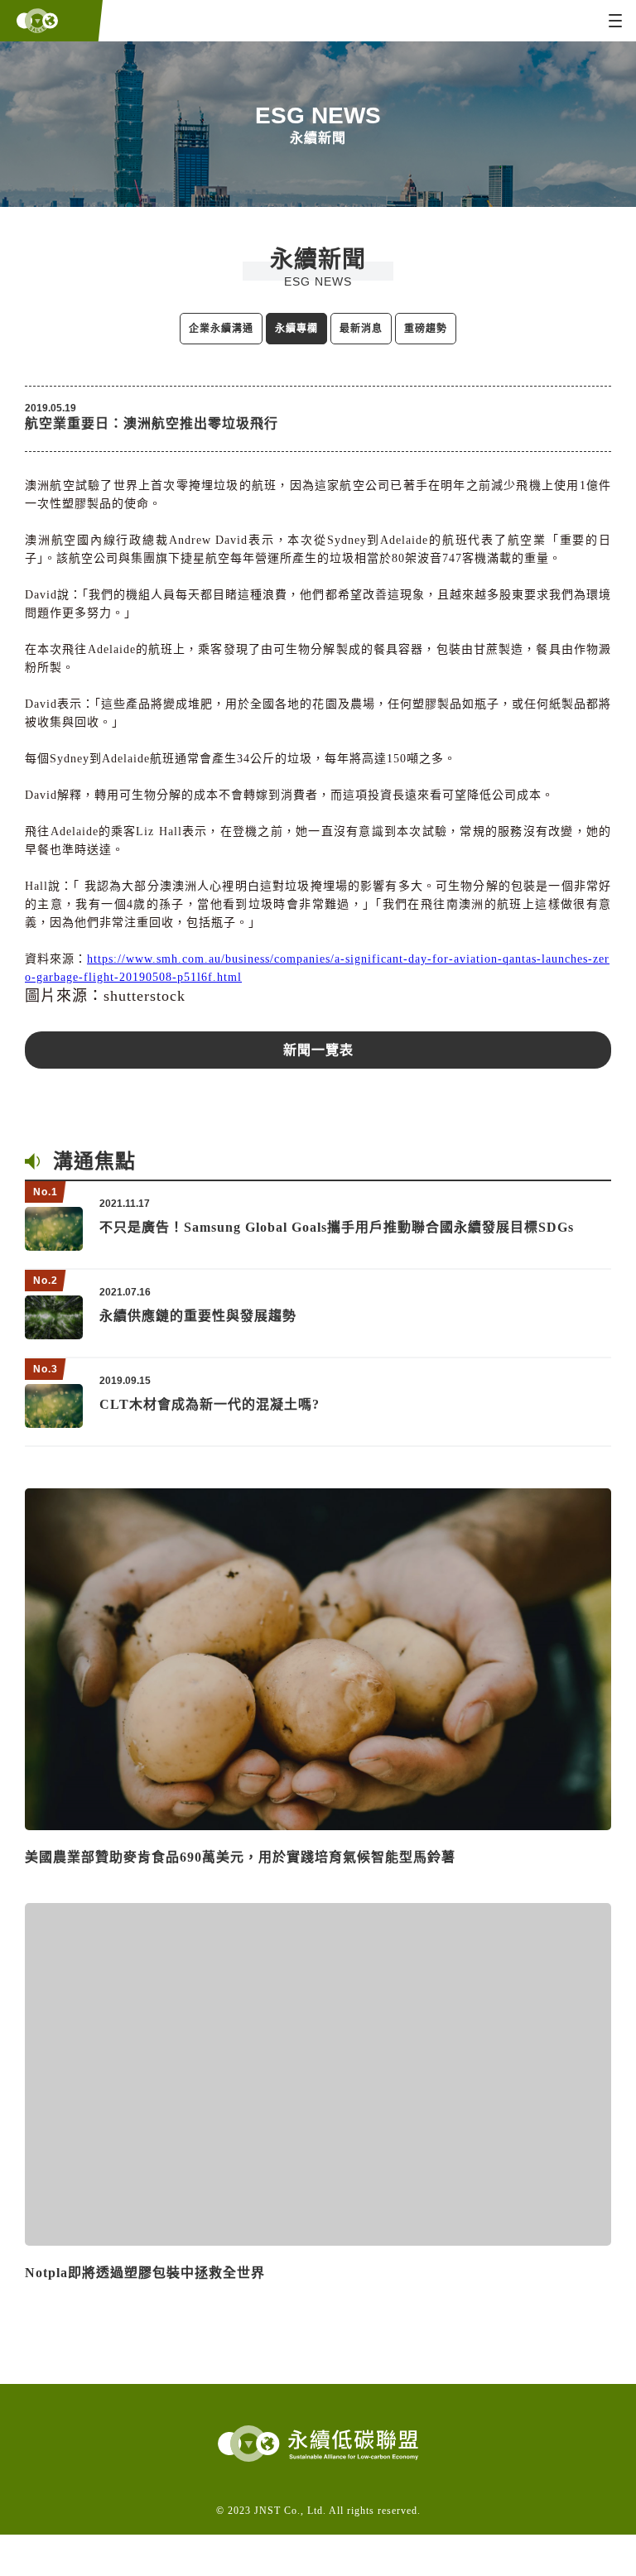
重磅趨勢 (426, 329)
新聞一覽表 (318, 1050)
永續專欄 (296, 329)
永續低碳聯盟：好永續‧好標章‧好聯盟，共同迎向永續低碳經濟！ (48, 21)
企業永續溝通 (221, 329)
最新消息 (361, 329)
